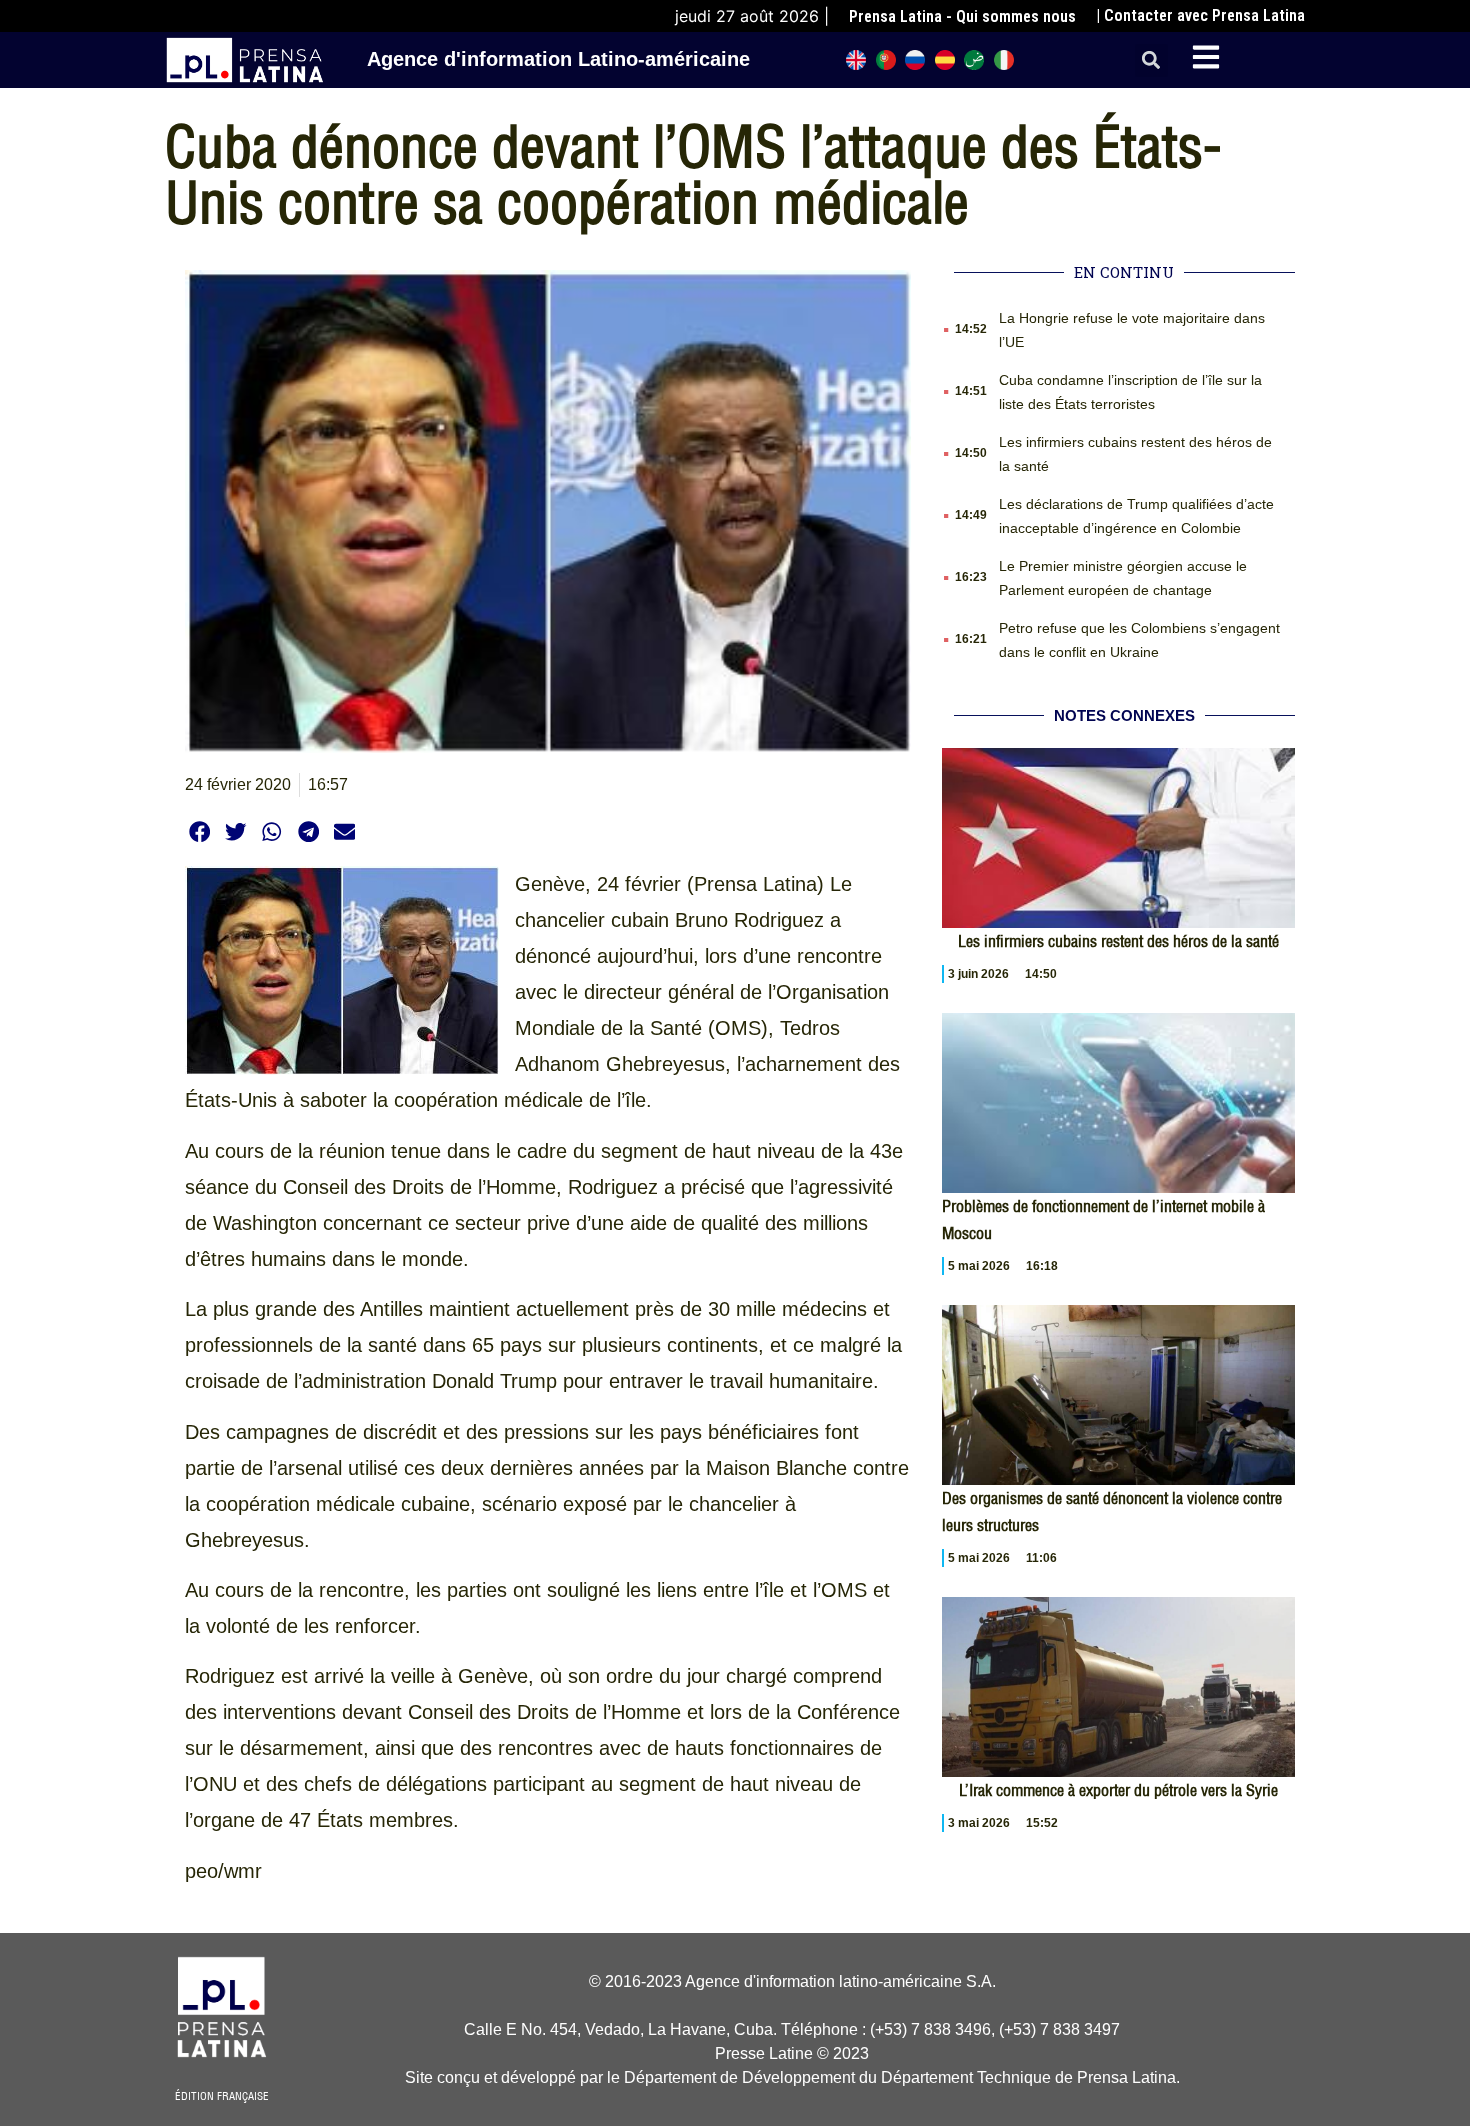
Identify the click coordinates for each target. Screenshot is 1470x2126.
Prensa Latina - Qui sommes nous (962, 16)
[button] (1151, 60)
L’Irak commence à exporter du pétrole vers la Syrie (1118, 1790)
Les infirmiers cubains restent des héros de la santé (1118, 941)
